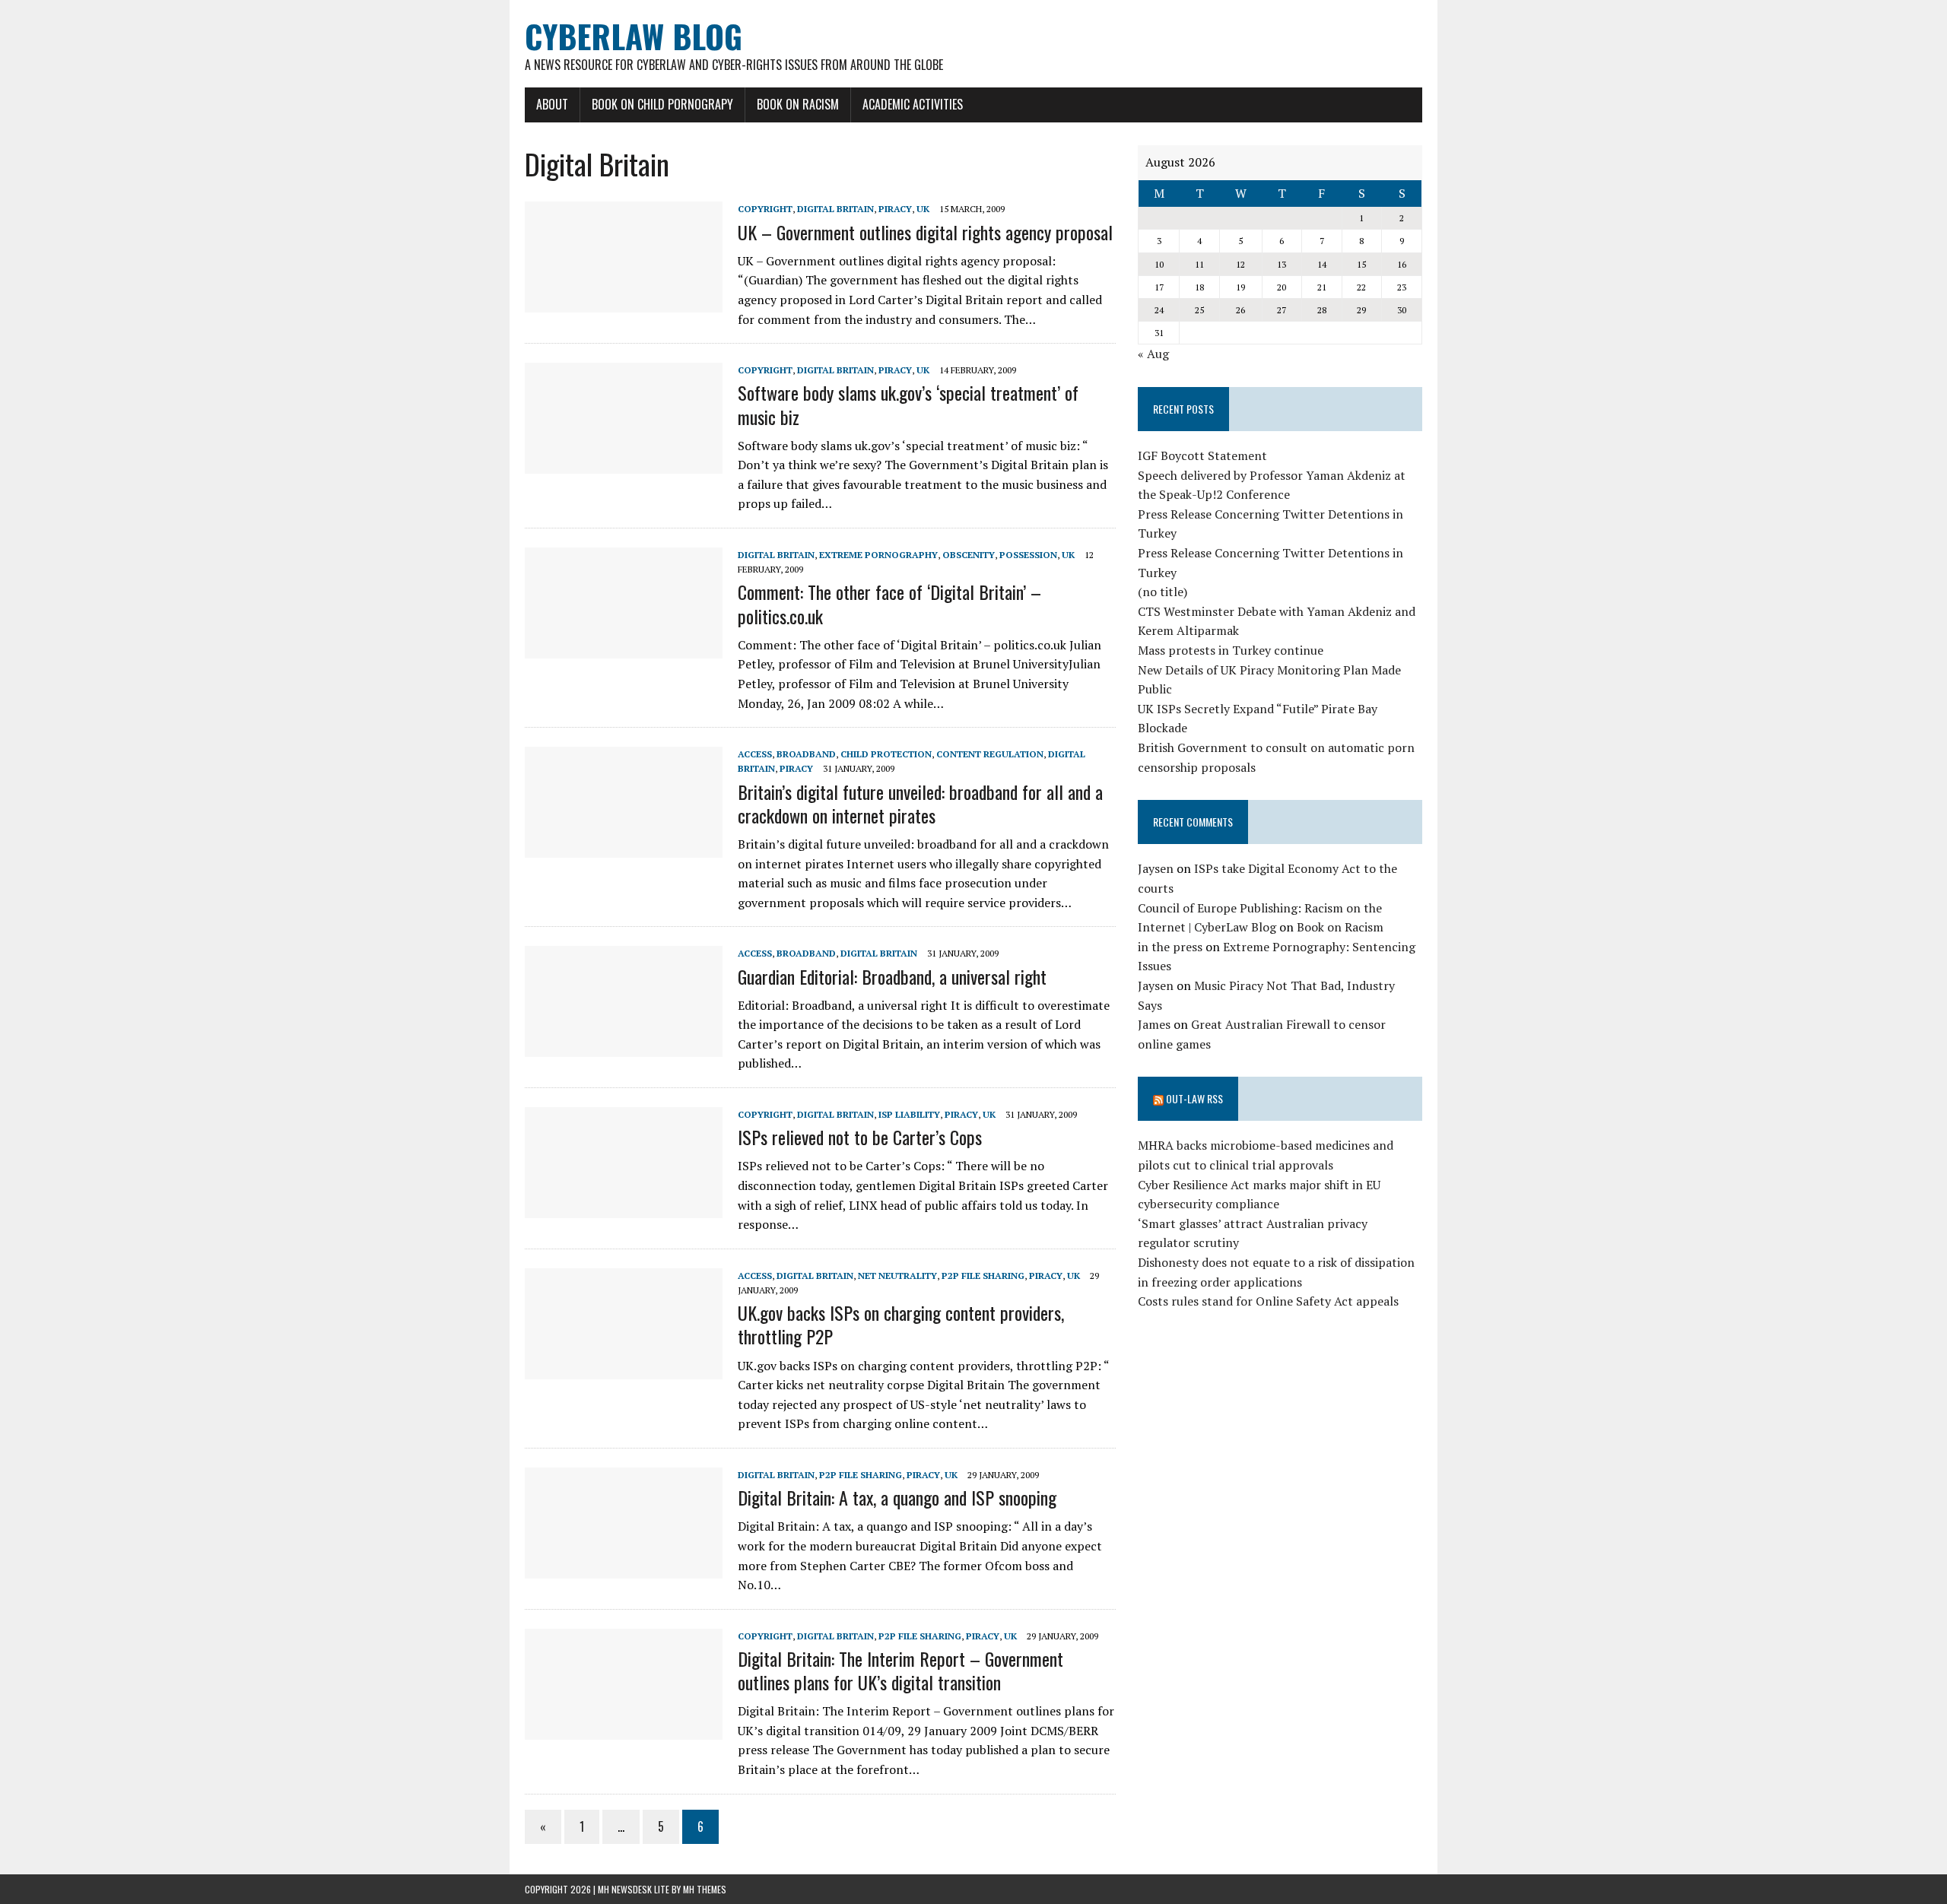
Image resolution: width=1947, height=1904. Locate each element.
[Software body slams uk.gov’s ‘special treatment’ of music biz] (624, 464)
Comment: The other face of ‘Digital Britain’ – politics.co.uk (889, 603)
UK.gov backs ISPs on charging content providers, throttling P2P (901, 1324)
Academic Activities (913, 104)
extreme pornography (878, 555)
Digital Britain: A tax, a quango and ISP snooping (897, 1497)
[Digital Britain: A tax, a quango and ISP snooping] (624, 1568)
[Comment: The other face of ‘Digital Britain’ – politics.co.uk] (624, 648)
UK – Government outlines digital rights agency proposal (925, 232)
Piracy (895, 209)
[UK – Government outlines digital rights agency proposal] (624, 303)
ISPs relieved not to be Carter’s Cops (860, 1137)
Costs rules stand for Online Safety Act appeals (1268, 1301)
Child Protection (886, 754)
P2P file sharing (983, 1276)
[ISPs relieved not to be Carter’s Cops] (624, 1207)
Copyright (765, 209)
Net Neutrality (897, 1276)
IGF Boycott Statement (1202, 455)
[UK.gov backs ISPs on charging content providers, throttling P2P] (624, 1369)
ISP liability (909, 1114)
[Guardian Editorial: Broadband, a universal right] (624, 1047)
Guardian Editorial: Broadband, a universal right (892, 976)
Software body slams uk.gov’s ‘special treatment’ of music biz (908, 404)
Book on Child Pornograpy (662, 104)
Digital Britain (835, 209)
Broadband (806, 754)
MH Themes (705, 1889)
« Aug (1153, 354)
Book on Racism (798, 104)
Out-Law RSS (1194, 1098)
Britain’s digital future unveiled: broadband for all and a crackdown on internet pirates (920, 803)
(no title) (1162, 592)
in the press (1170, 947)
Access (755, 754)
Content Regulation (990, 754)
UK (923, 209)
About (552, 104)
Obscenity (969, 555)
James (1154, 1024)
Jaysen (1156, 868)
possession (1028, 555)
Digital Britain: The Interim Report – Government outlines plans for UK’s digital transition (900, 1670)
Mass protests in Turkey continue (1231, 650)
